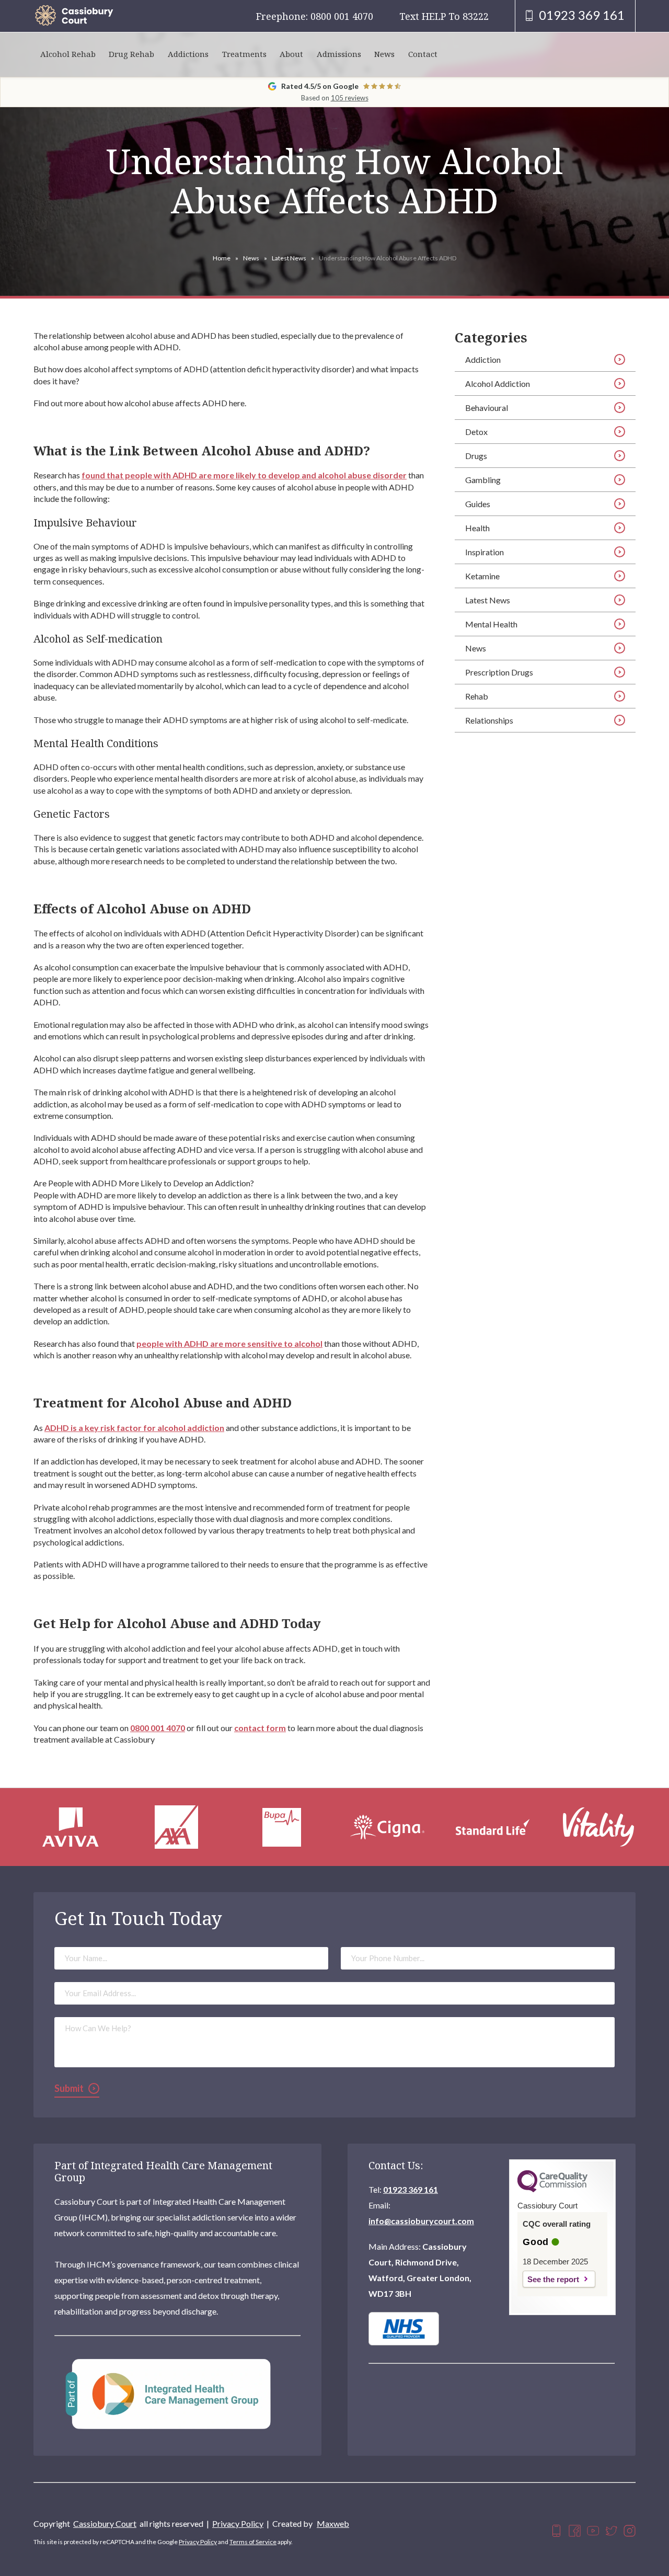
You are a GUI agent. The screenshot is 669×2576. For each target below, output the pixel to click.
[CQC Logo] (552, 2190)
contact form (260, 1728)
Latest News (289, 258)
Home (222, 258)
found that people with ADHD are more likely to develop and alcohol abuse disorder (244, 475)
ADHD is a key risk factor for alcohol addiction (134, 1428)
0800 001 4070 (158, 1728)
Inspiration (485, 552)
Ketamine (482, 576)
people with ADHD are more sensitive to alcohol (229, 1343)
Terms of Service (253, 2542)
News (384, 54)
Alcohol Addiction (498, 383)
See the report (553, 2279)
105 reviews (350, 98)
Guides (478, 504)
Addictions (188, 54)
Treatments (244, 54)
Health (477, 528)
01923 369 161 (411, 2189)
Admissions (339, 54)
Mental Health (491, 624)
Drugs (476, 456)
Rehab (477, 696)
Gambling (483, 480)
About (291, 54)
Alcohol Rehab (68, 54)
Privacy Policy (238, 2523)
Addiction (483, 359)
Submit (69, 2088)
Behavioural (487, 408)
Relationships (489, 720)
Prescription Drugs (499, 672)
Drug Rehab (131, 54)
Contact (423, 54)
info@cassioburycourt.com (421, 2221)
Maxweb (333, 2523)
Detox (476, 432)
